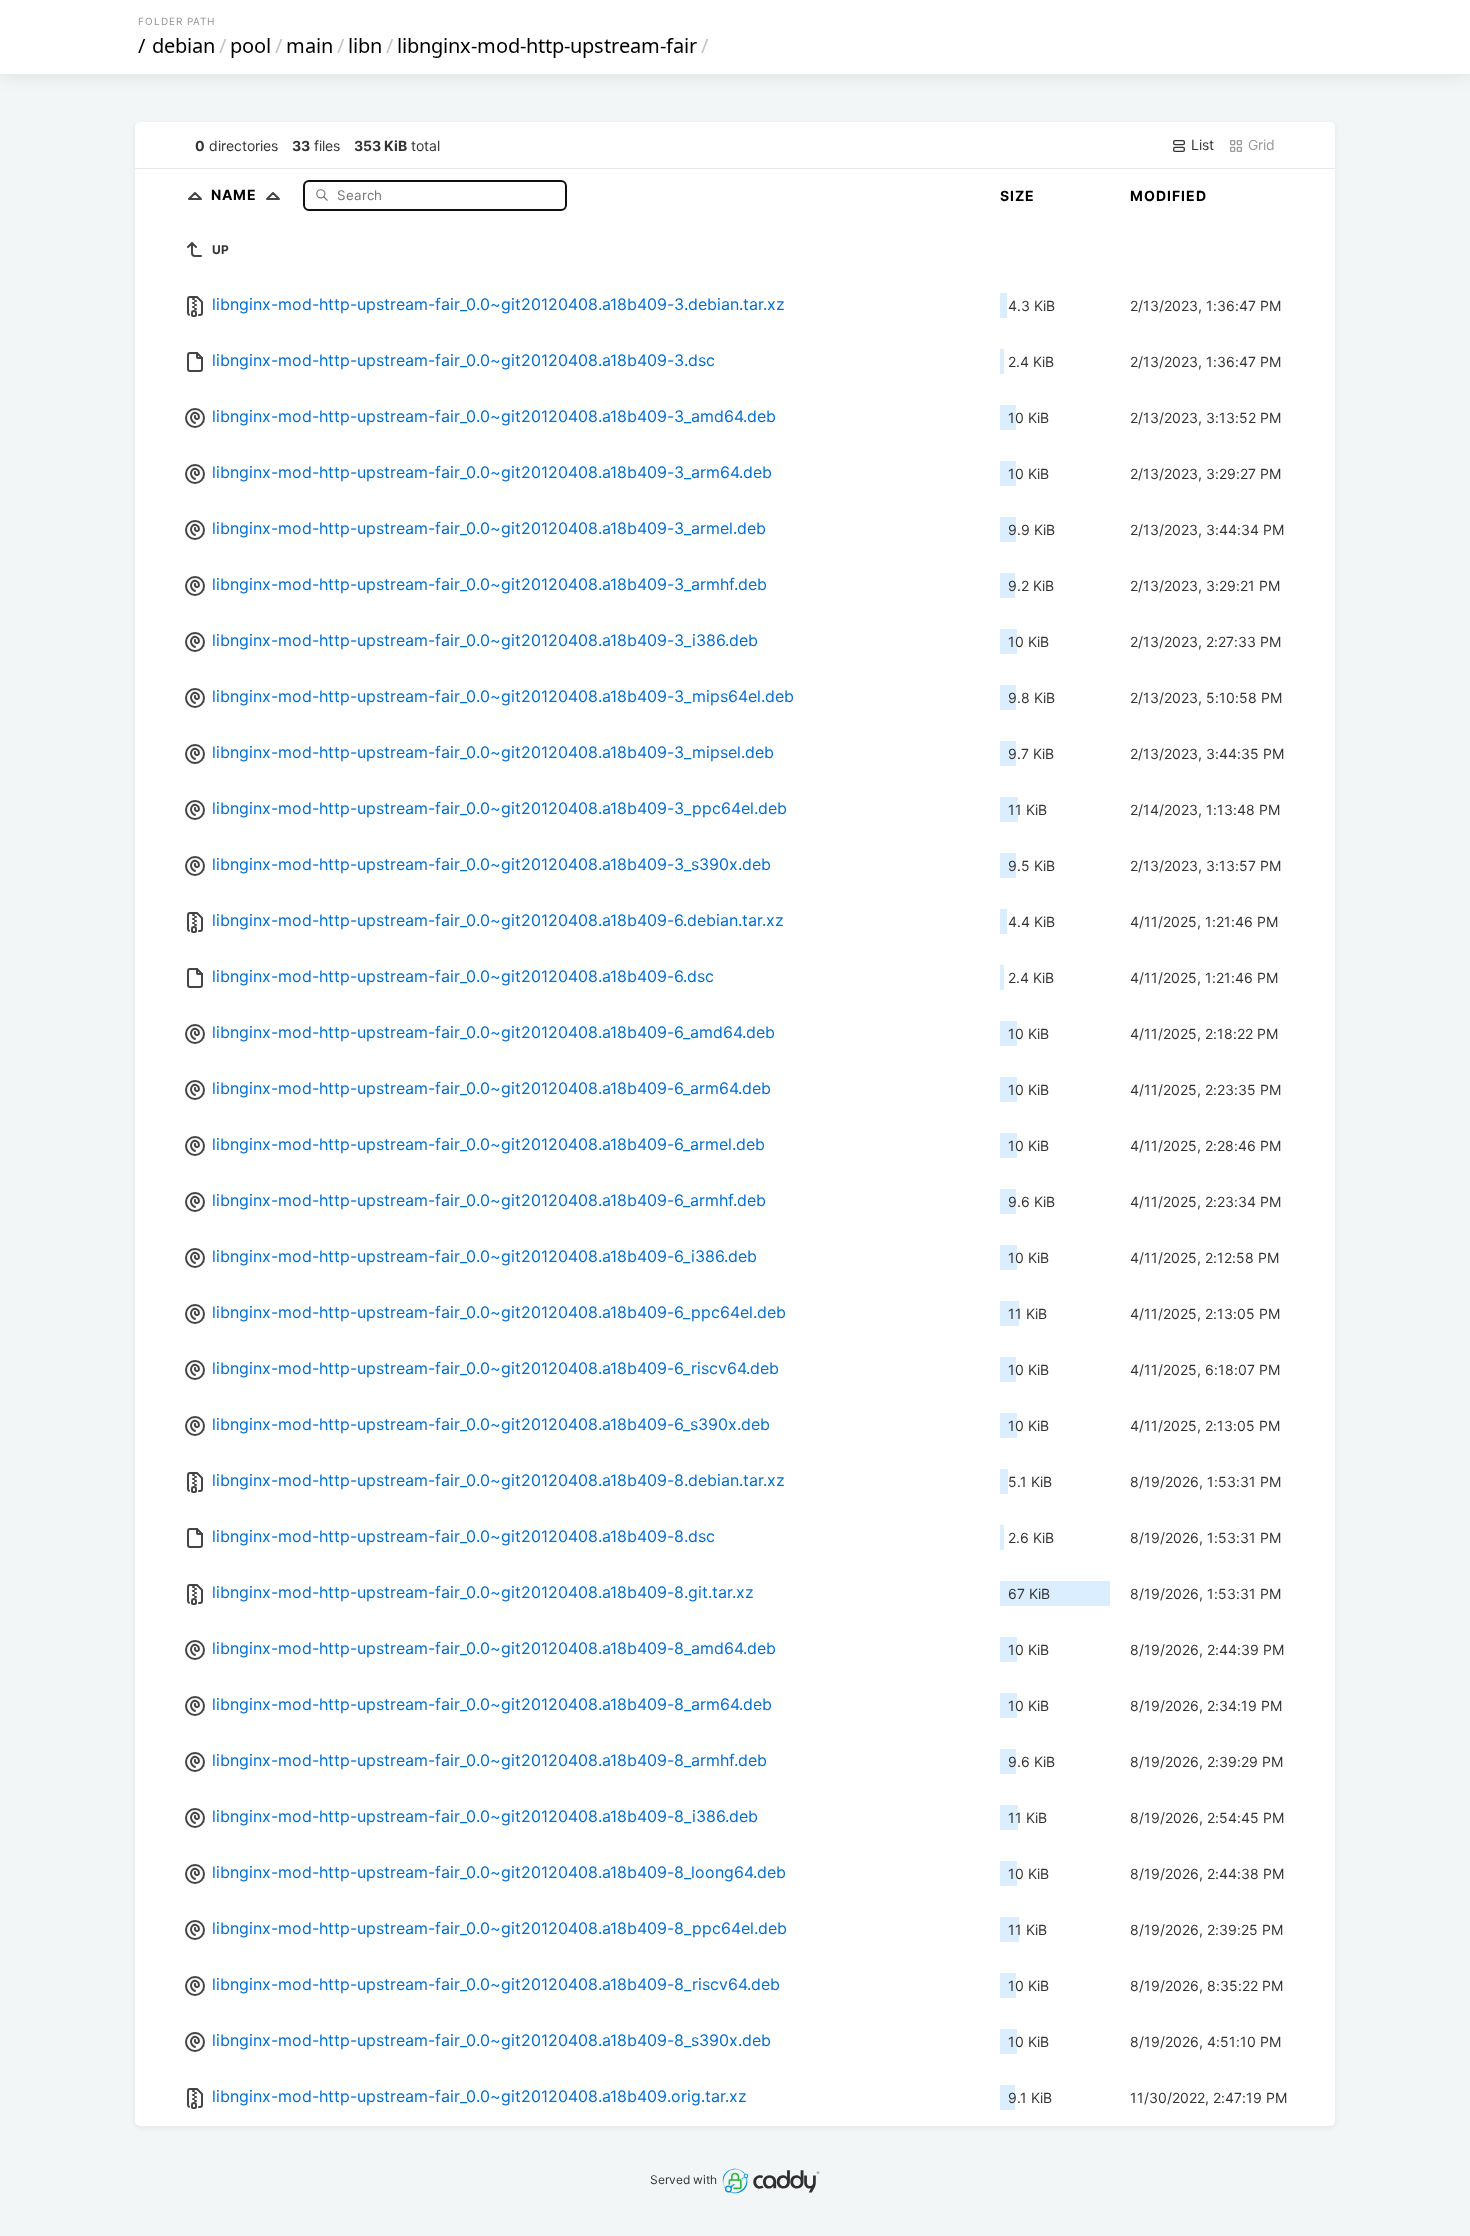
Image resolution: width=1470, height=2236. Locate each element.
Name (236, 194)
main (309, 45)
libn (365, 45)
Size (1017, 195)
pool (250, 45)
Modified (1168, 195)
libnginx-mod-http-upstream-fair (547, 45)
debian (183, 45)
